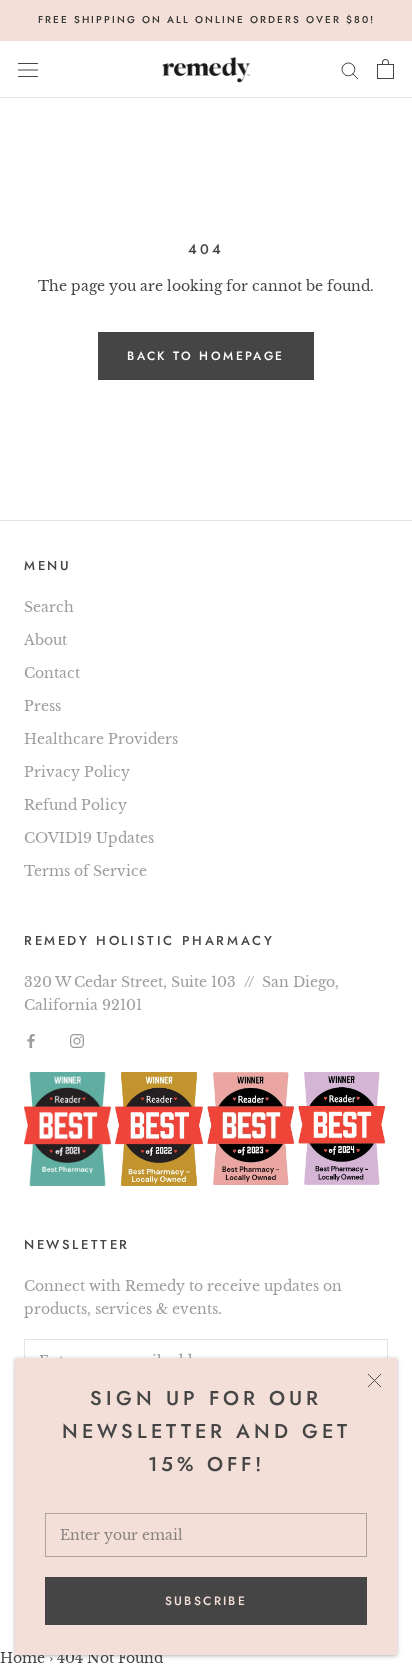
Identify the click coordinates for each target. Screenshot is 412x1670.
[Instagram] (77, 1039)
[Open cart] (385, 69)
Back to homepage (205, 356)
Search (49, 607)
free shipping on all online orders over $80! (206, 19)
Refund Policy (75, 805)
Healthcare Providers (101, 739)
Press (42, 706)
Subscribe (206, 1601)
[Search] (350, 69)
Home (22, 1658)
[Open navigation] (28, 69)
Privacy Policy (77, 772)
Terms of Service (85, 871)
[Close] (374, 1380)
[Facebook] (31, 1039)
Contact (52, 673)
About (45, 640)
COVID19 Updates (89, 838)
